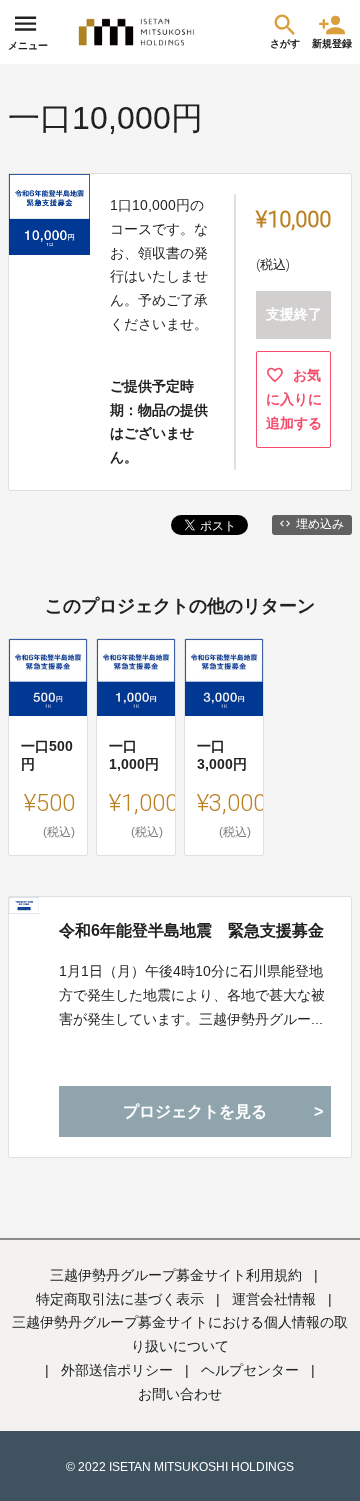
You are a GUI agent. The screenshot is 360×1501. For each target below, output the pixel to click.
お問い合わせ (180, 1394)
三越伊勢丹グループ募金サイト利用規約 (176, 1275)
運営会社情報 (274, 1299)
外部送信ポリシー (117, 1370)
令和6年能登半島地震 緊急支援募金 (191, 930)
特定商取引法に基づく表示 (120, 1299)
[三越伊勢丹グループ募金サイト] (138, 32)
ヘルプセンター (250, 1370)
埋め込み (320, 524)
